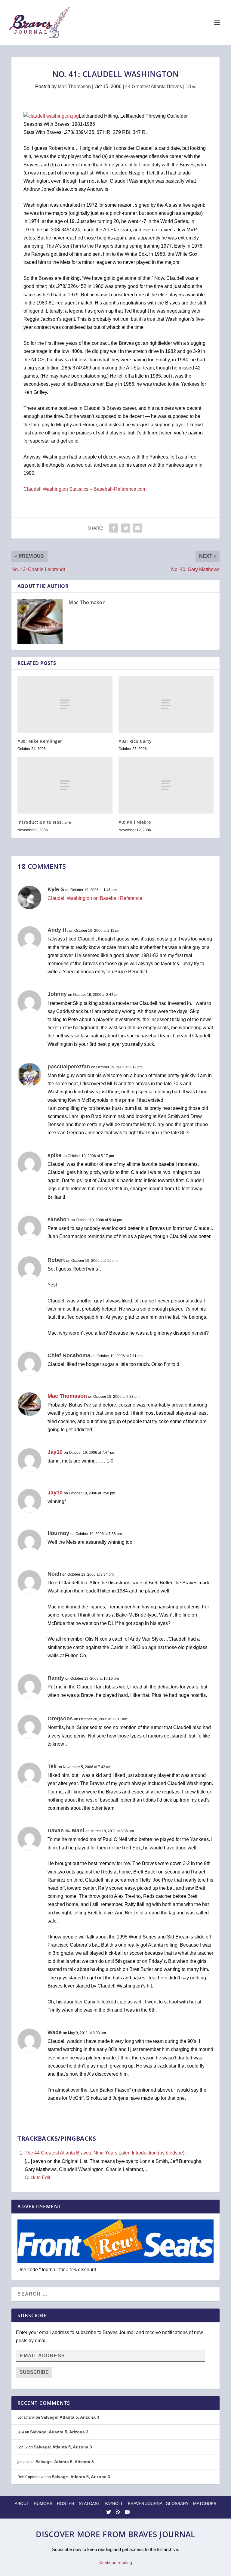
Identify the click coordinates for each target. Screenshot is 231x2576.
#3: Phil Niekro (135, 822)
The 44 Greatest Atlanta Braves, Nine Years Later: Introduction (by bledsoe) (105, 2153)
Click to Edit (37, 2178)
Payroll (114, 2503)
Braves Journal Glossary (158, 2503)
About (22, 2503)
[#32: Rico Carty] (166, 704)
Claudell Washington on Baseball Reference (95, 898)
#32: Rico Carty (135, 741)
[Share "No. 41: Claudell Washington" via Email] (138, 528)
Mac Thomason (74, 86)
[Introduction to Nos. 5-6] (65, 785)
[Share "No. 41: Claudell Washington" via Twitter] (126, 528)
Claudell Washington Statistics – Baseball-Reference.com (85, 489)
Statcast (89, 2503)
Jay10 (55, 1452)
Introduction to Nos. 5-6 (44, 822)
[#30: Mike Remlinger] (65, 704)
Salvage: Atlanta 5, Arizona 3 (70, 2417)
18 (189, 86)
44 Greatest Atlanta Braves (154, 86)
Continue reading (116, 2562)
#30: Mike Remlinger (40, 741)
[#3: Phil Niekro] (166, 785)
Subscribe (34, 2372)
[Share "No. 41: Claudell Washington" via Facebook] (114, 528)
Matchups (205, 2503)
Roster (66, 2503)
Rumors (43, 2503)
